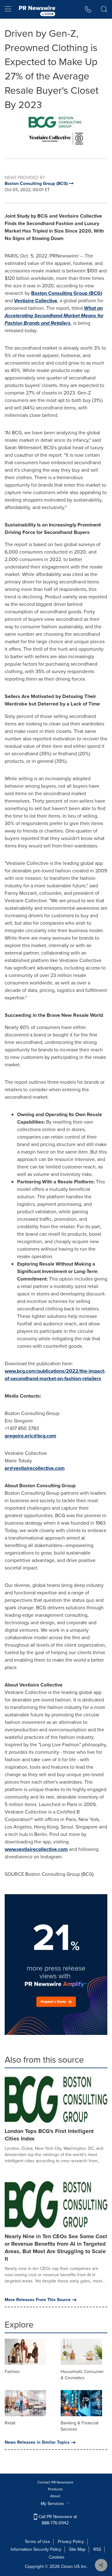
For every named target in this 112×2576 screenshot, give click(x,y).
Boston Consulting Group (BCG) (67, 293)
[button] (56, 130)
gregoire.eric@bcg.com (30, 1436)
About (55, 2496)
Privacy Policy (71, 2542)
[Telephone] (88, 9)
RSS (97, 2549)
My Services (53, 2504)
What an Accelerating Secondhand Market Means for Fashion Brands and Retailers (54, 316)
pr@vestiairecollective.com (35, 1468)
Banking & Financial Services (79, 2426)
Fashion (12, 2372)
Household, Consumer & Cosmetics (82, 2375)
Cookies (57, 2557)
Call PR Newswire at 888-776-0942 (57, 2520)
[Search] (104, 9)
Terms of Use (37, 2542)
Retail (10, 2423)
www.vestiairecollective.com (36, 1849)
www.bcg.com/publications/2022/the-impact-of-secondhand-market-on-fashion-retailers (55, 1375)
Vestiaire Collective (36, 301)
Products (55, 2489)
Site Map (77, 2549)
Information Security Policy (36, 2549)
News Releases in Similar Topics (37, 2442)
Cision (67, 2567)
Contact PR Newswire (55, 2482)
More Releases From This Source (38, 2300)
